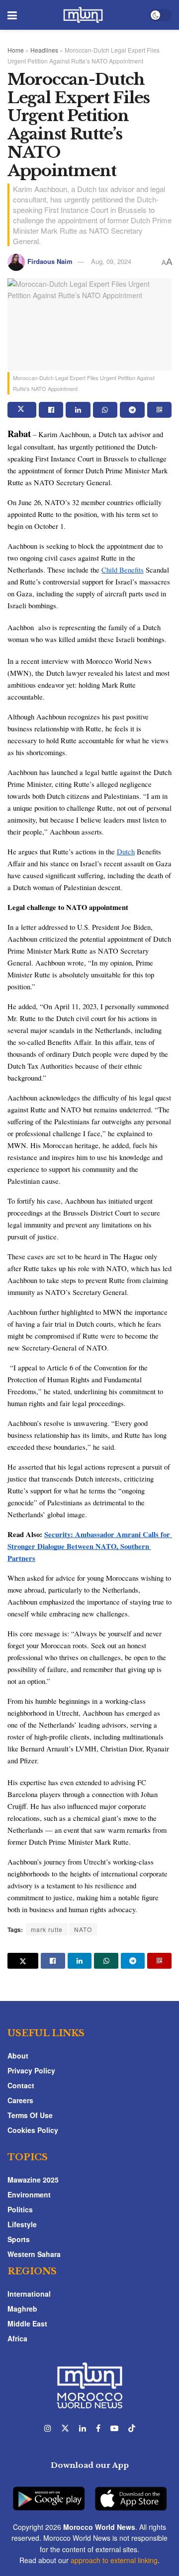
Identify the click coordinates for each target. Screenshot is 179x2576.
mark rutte (47, 1929)
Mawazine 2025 (33, 2180)
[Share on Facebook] (51, 410)
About (18, 2056)
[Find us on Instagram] (48, 2428)
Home (16, 50)
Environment (29, 2194)
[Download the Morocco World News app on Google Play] (49, 2493)
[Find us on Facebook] (98, 2428)
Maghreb (22, 2309)
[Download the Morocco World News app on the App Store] (131, 2493)
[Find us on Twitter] (65, 2428)
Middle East (27, 2323)
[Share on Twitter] (22, 410)
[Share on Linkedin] (78, 410)
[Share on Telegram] (132, 410)
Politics (20, 2209)
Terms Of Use (30, 2115)
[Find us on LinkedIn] (83, 2428)
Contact (21, 2085)
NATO (83, 1929)
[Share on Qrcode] (159, 410)
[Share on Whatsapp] (105, 410)
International (29, 2294)
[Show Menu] (12, 15)
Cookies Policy (33, 2130)
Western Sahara (34, 2254)
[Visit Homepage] (83, 15)
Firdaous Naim (50, 261)
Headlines (44, 50)
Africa (17, 2338)
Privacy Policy (31, 2070)
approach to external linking (114, 2560)
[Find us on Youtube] (114, 2428)
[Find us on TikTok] (132, 2428)
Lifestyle (22, 2224)
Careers (20, 2100)
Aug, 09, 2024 (111, 261)
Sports (19, 2239)
